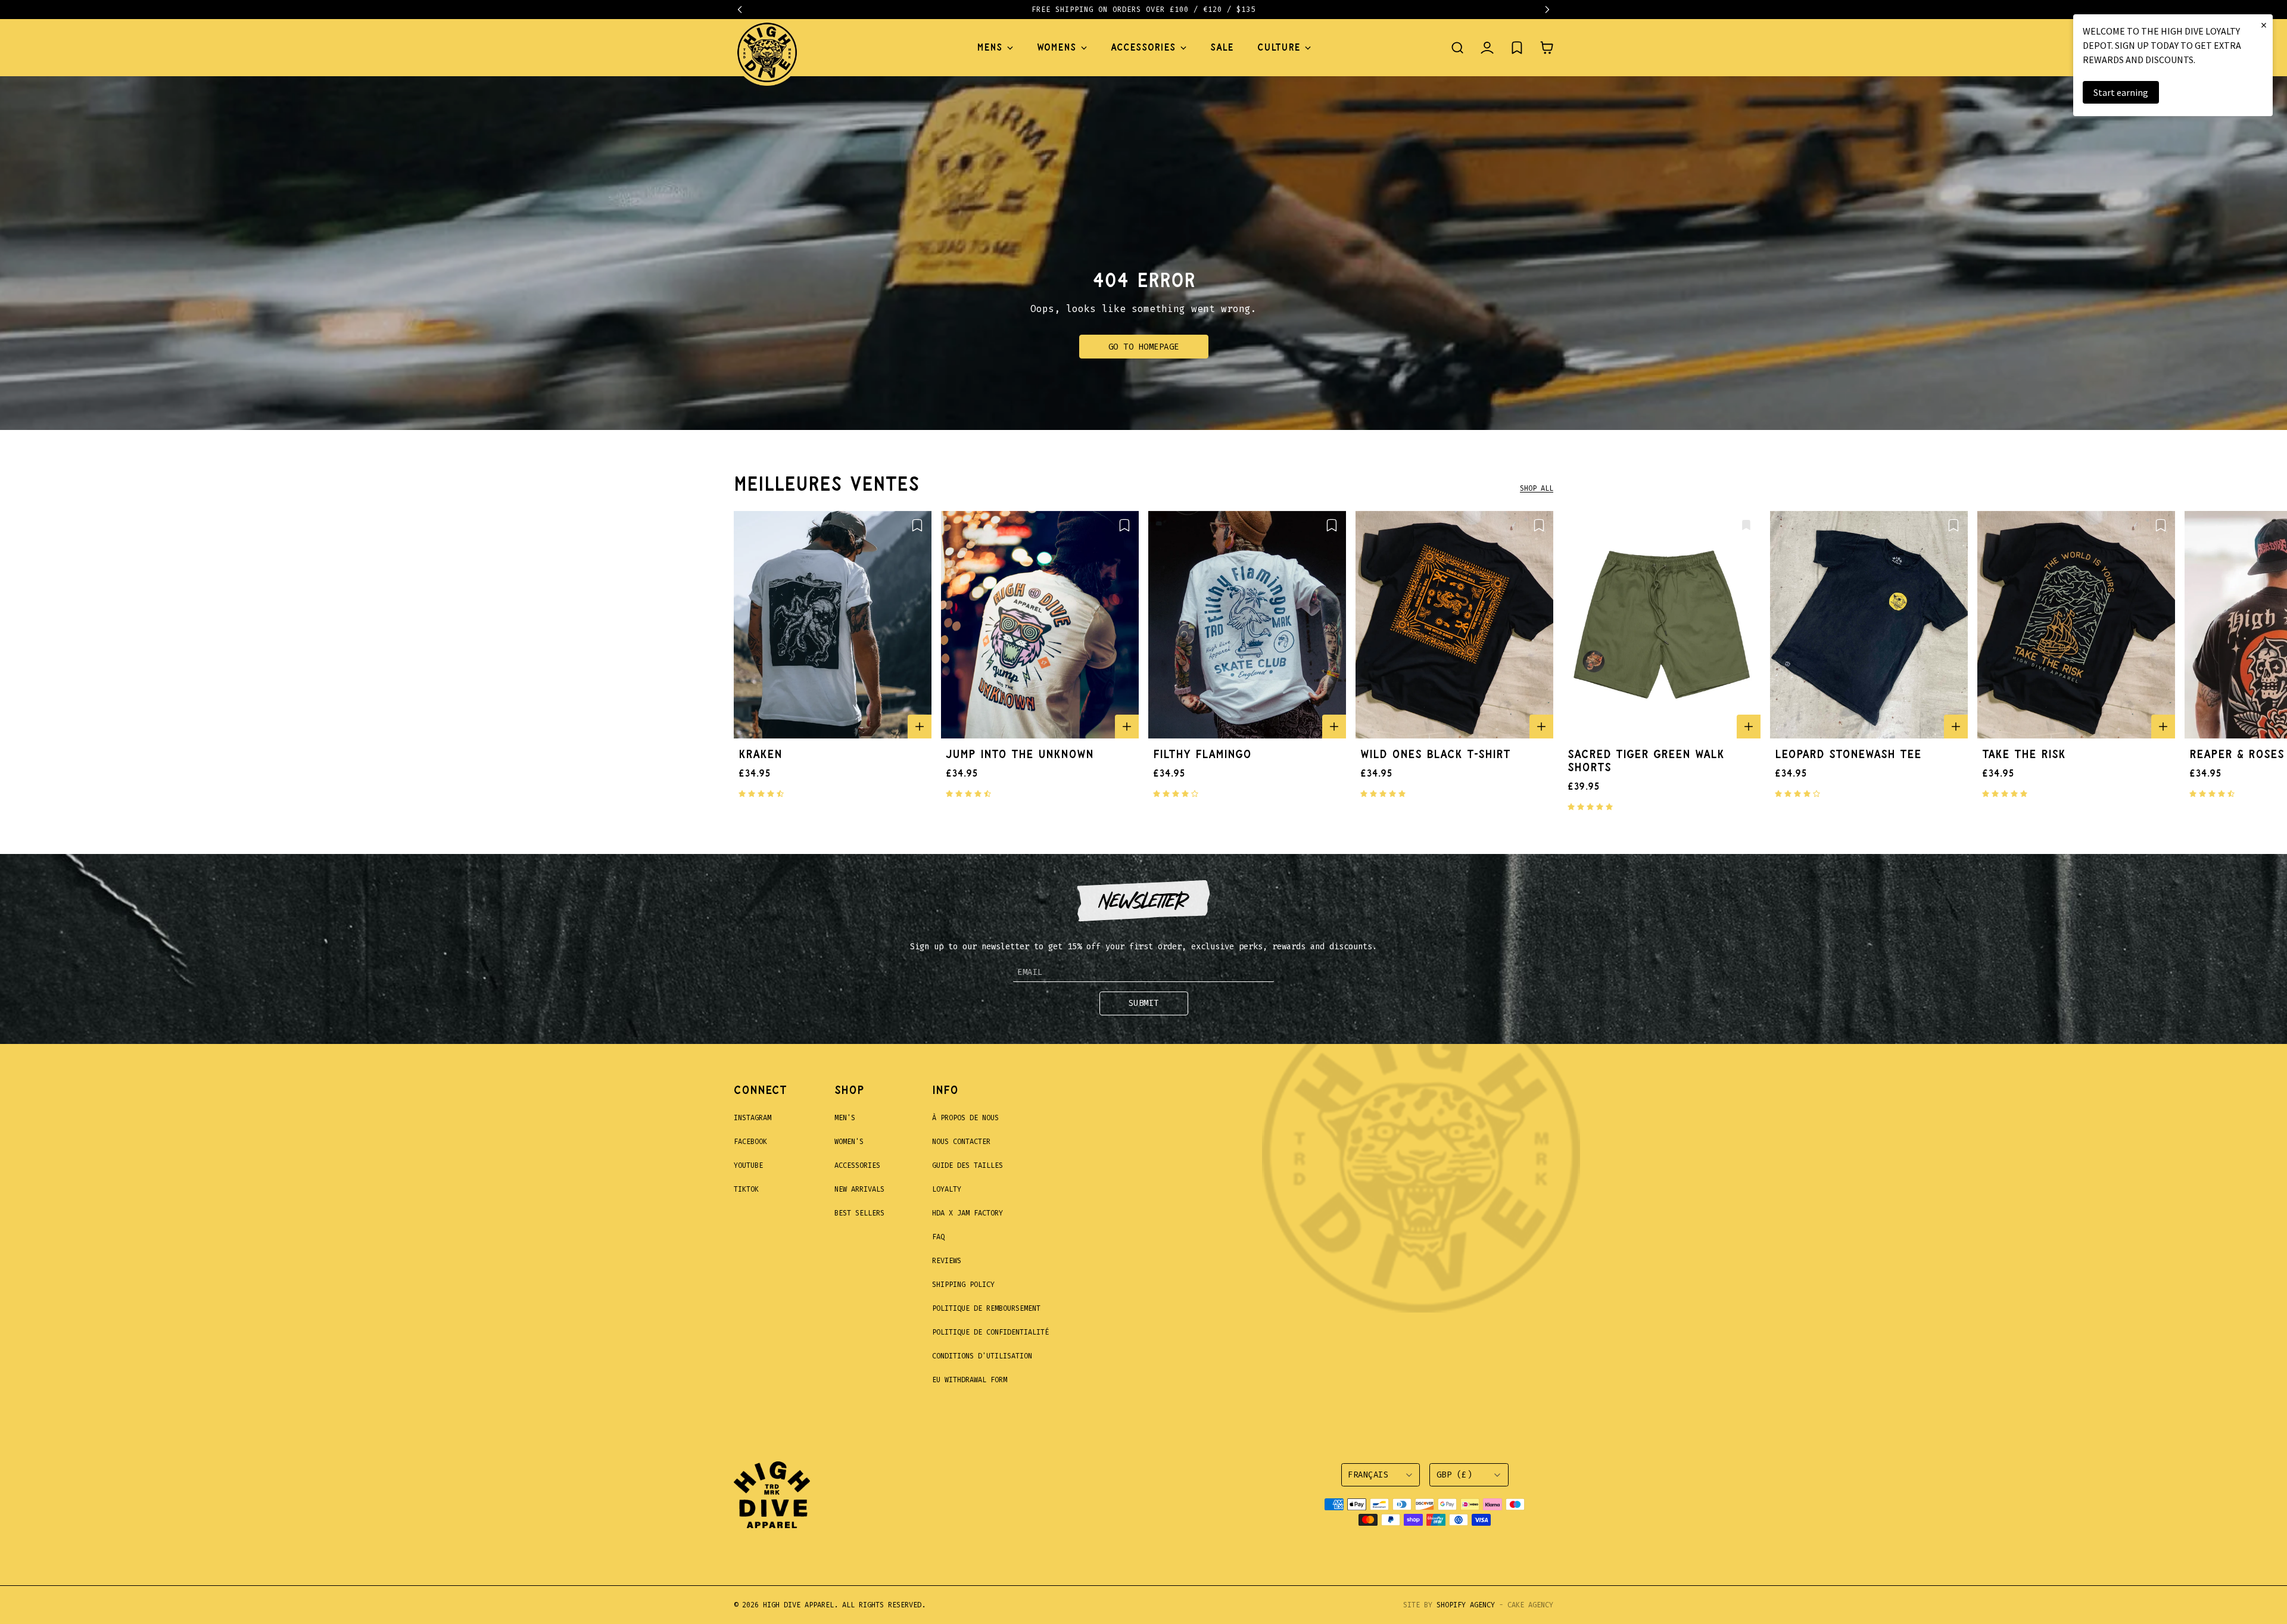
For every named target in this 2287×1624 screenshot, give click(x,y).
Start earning (2121, 92)
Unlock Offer (1221, 892)
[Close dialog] (1361, 660)
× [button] (2264, 25)
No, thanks (1221, 954)
